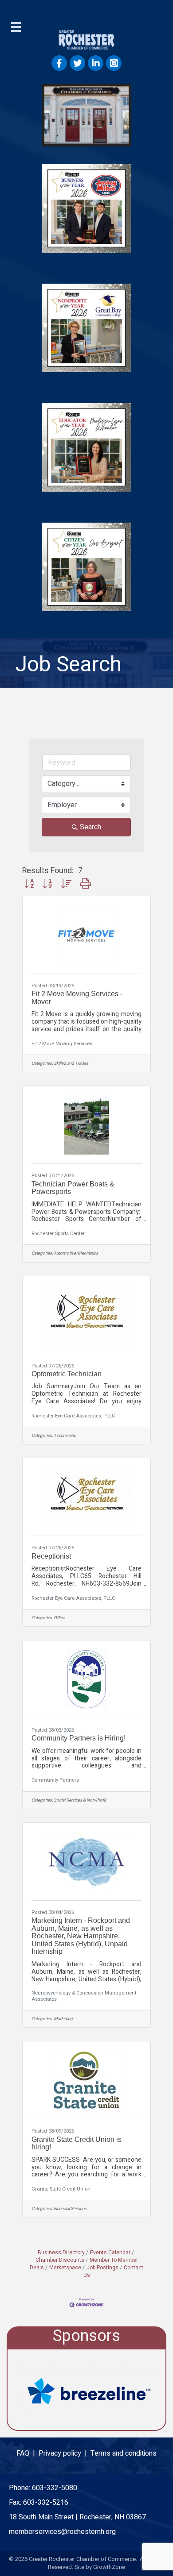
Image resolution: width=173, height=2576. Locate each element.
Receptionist (51, 1556)
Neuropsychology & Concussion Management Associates (84, 1996)
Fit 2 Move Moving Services (62, 1044)
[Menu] (16, 27)
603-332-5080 (55, 2488)
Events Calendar (110, 2253)
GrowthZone (109, 2567)
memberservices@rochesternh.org (62, 2532)
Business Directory (61, 2253)
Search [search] (90, 827)
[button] (29, 884)
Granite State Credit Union (61, 2189)
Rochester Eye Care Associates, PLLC (73, 1416)
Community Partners (55, 1780)
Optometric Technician (67, 1374)
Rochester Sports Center (58, 1234)
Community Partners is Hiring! (79, 1738)
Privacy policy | (65, 2453)
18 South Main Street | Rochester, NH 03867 (77, 2517)
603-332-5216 (46, 2503)
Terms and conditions (124, 2453)
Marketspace (65, 2268)
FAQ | (28, 2453)
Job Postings (102, 2268)
